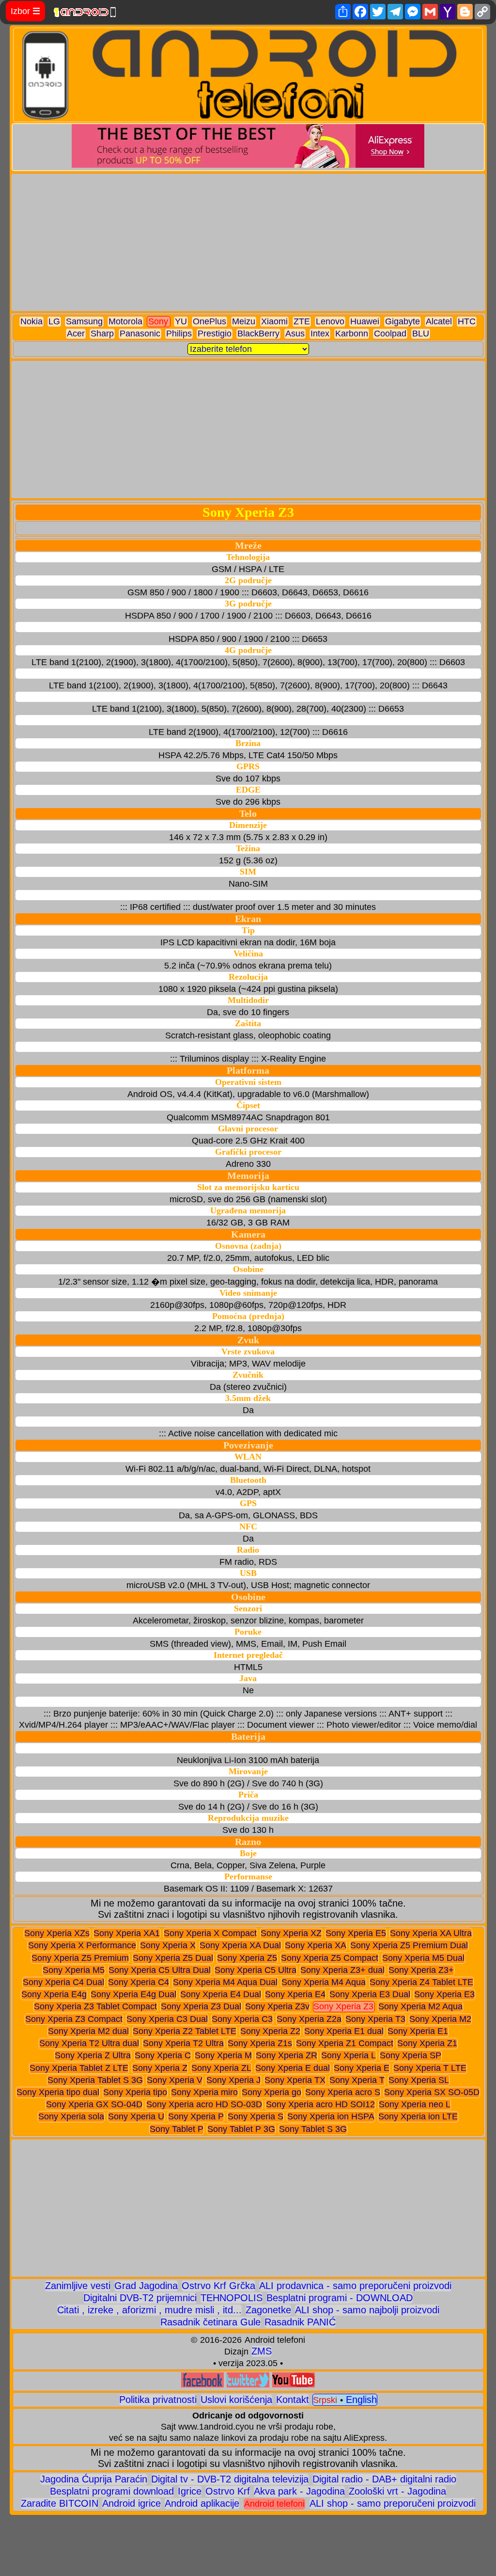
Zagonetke (268, 2310)
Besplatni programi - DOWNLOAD (340, 2298)
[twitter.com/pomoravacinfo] (248, 2384)
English (361, 2400)
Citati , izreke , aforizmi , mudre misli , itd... (149, 2310)
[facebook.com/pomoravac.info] (202, 2384)
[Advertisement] (248, 242)
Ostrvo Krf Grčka (218, 2286)
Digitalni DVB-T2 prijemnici (140, 2298)
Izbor (25, 11)
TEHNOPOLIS (232, 2298)
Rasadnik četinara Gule (210, 2322)
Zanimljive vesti (78, 2286)
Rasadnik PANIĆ (300, 2322)
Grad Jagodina (146, 2286)
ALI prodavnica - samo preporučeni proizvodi (355, 2286)
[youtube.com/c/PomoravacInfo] (294, 2384)
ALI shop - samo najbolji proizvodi (367, 2310)
